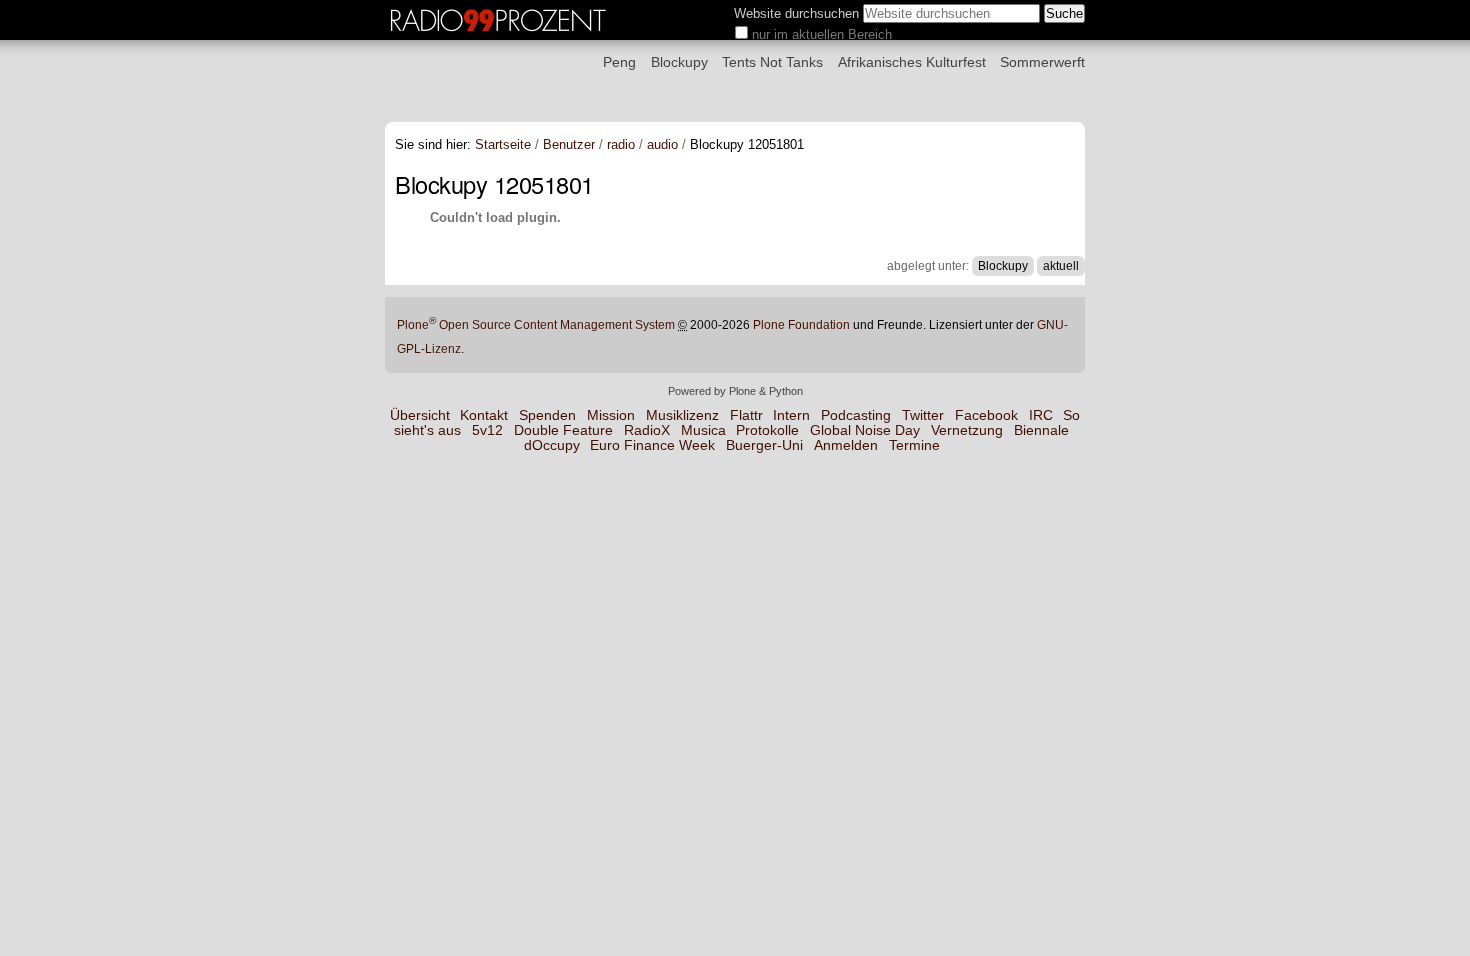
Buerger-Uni (764, 445)
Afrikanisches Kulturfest (912, 62)
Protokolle (767, 430)
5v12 (487, 430)
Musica (703, 430)
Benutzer (569, 144)
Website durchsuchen (796, 13)
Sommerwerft (1042, 62)
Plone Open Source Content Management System (536, 325)
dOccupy (552, 445)
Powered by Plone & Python (735, 391)
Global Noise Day (865, 430)
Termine (914, 445)
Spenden (547, 415)
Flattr (746, 415)
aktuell (1061, 266)
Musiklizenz (682, 415)
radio (621, 144)
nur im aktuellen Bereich (822, 34)
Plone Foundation (801, 325)
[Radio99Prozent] (500, 31)
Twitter (923, 415)
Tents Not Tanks (772, 62)
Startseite (503, 144)
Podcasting (856, 415)
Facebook (986, 415)
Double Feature (563, 430)
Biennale (1041, 430)
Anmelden (846, 445)
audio (662, 144)
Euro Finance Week (652, 445)
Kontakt (484, 415)
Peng (619, 62)
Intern (791, 415)
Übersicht (420, 415)
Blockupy (679, 62)
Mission (611, 415)
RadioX (647, 430)
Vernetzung (967, 430)
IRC (1041, 415)
